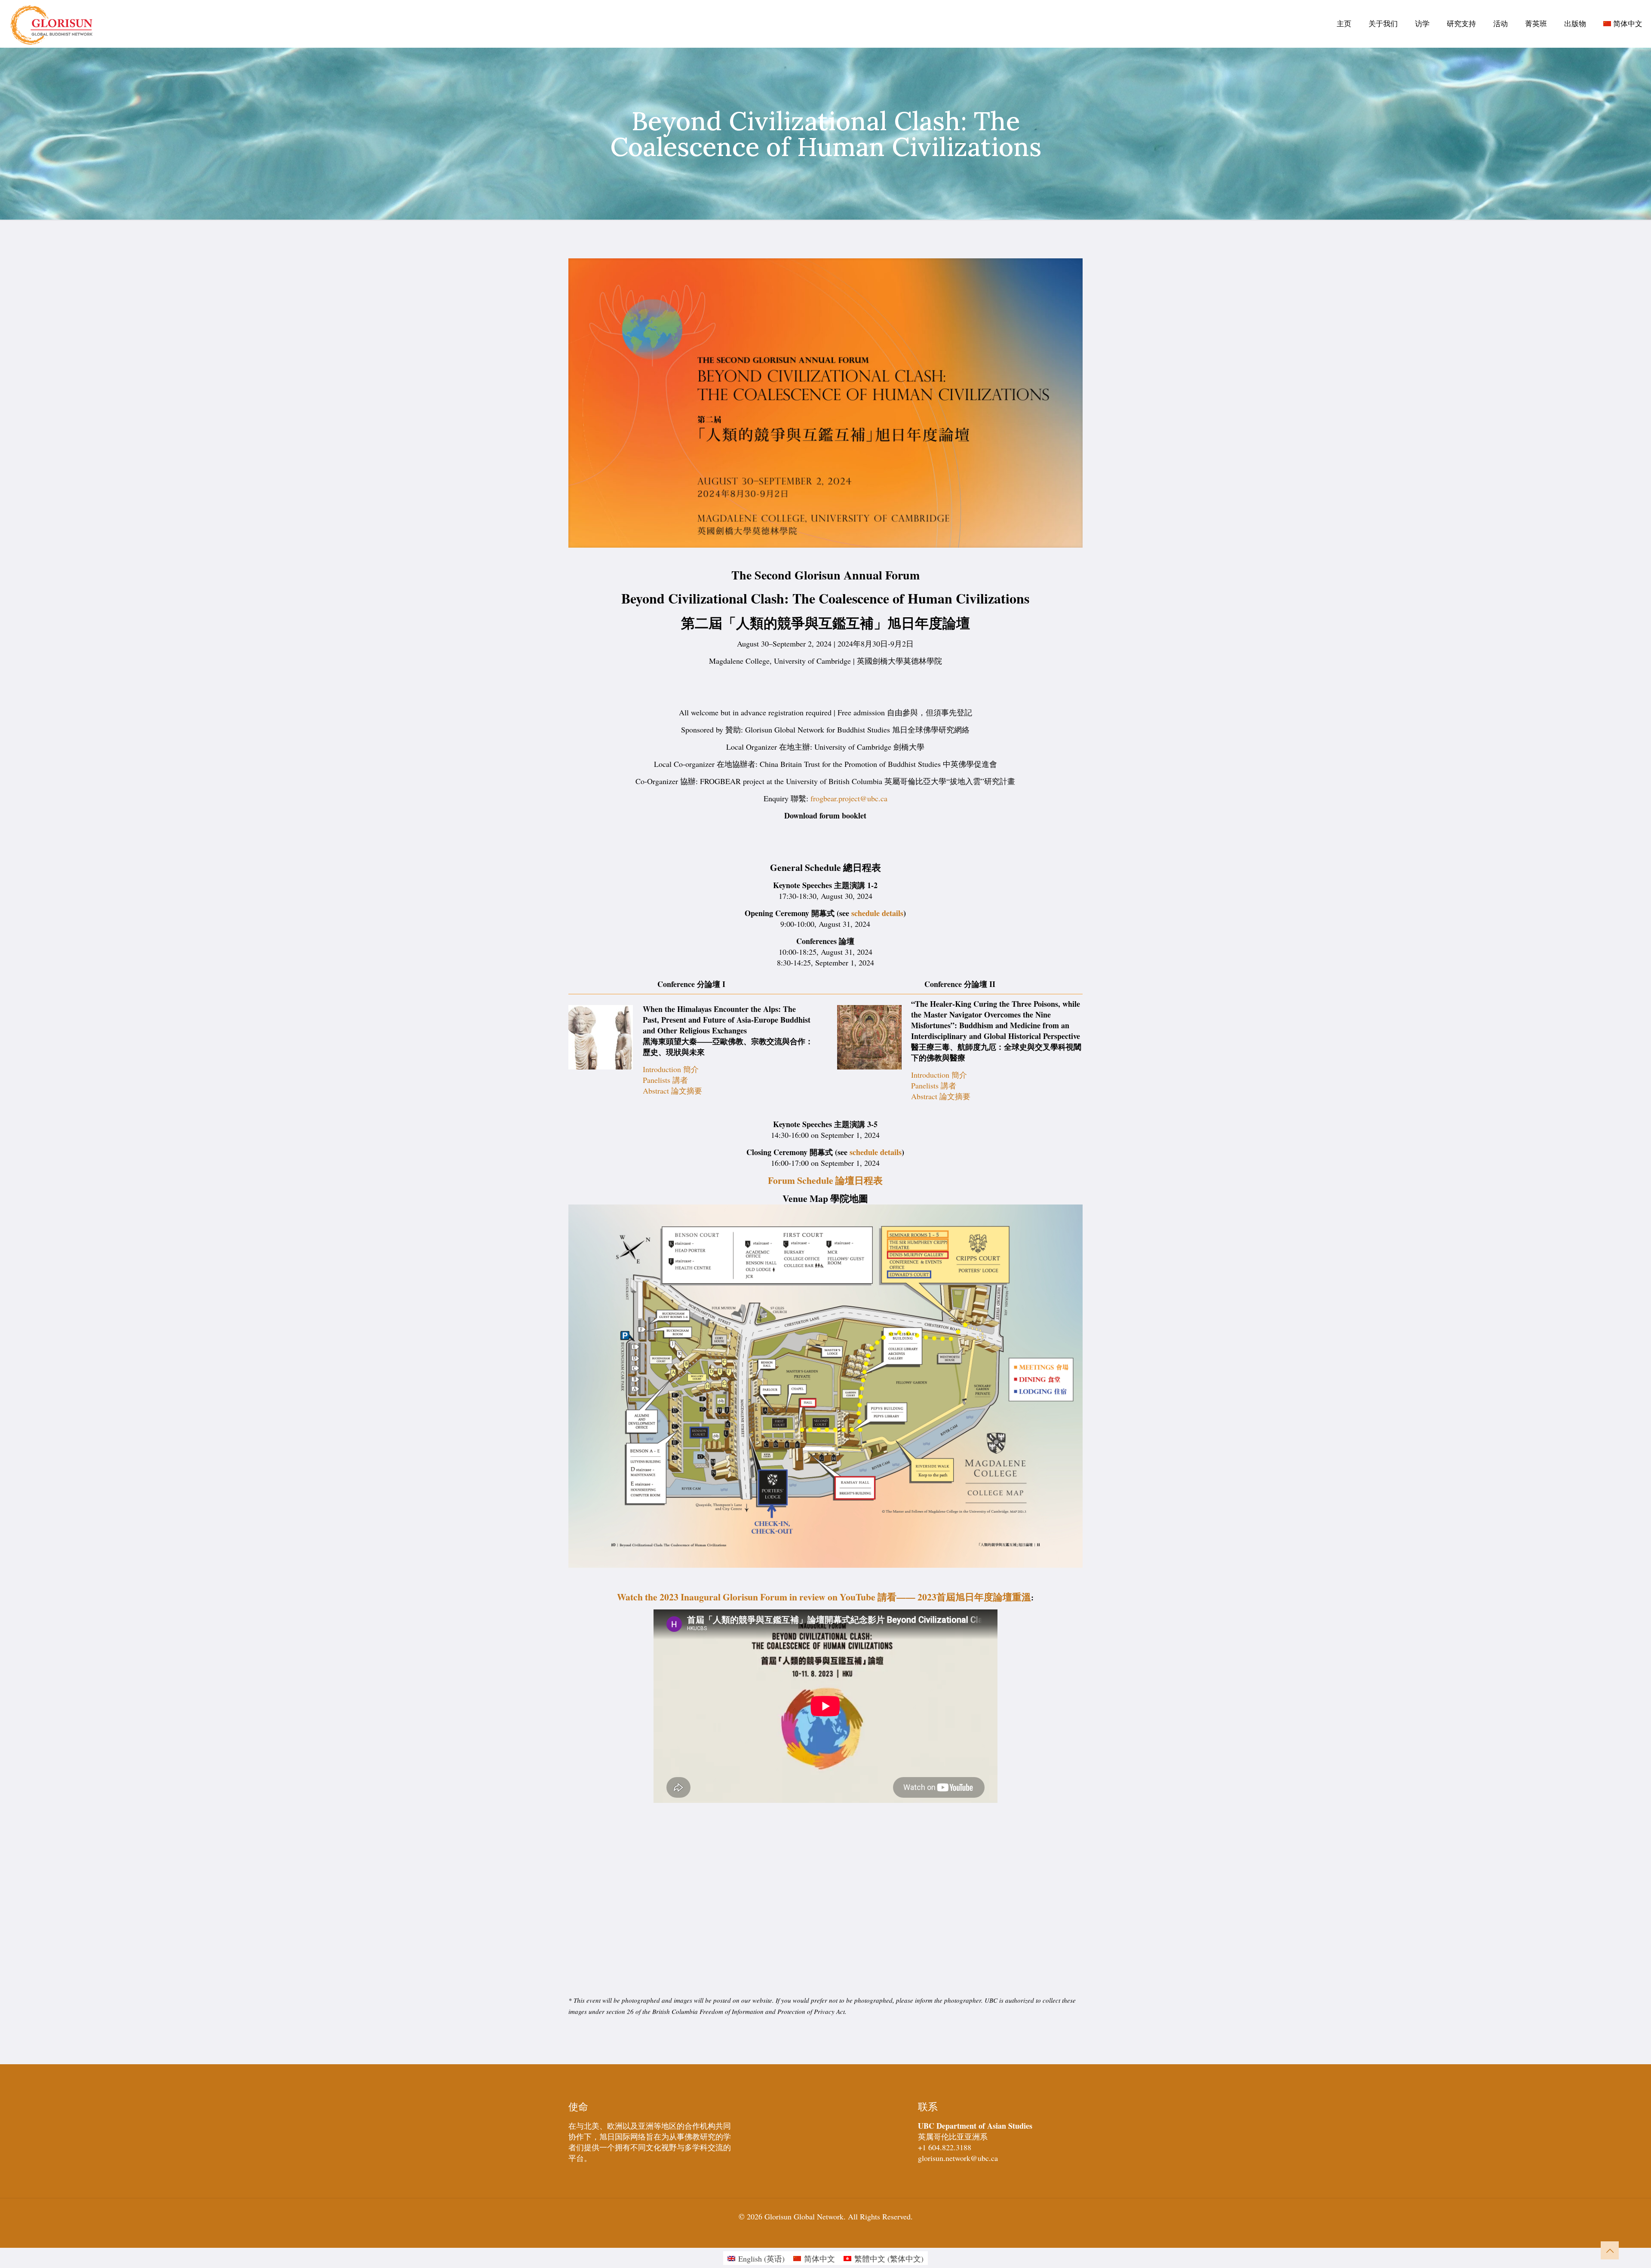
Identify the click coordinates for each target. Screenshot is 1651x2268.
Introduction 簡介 (671, 1069)
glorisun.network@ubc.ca (958, 2158)
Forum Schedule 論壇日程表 (825, 1180)
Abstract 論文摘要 (672, 1091)
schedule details (877, 913)
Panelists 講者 (665, 1080)
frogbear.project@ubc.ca (849, 798)
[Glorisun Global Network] (52, 24)
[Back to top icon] (1610, 2250)
